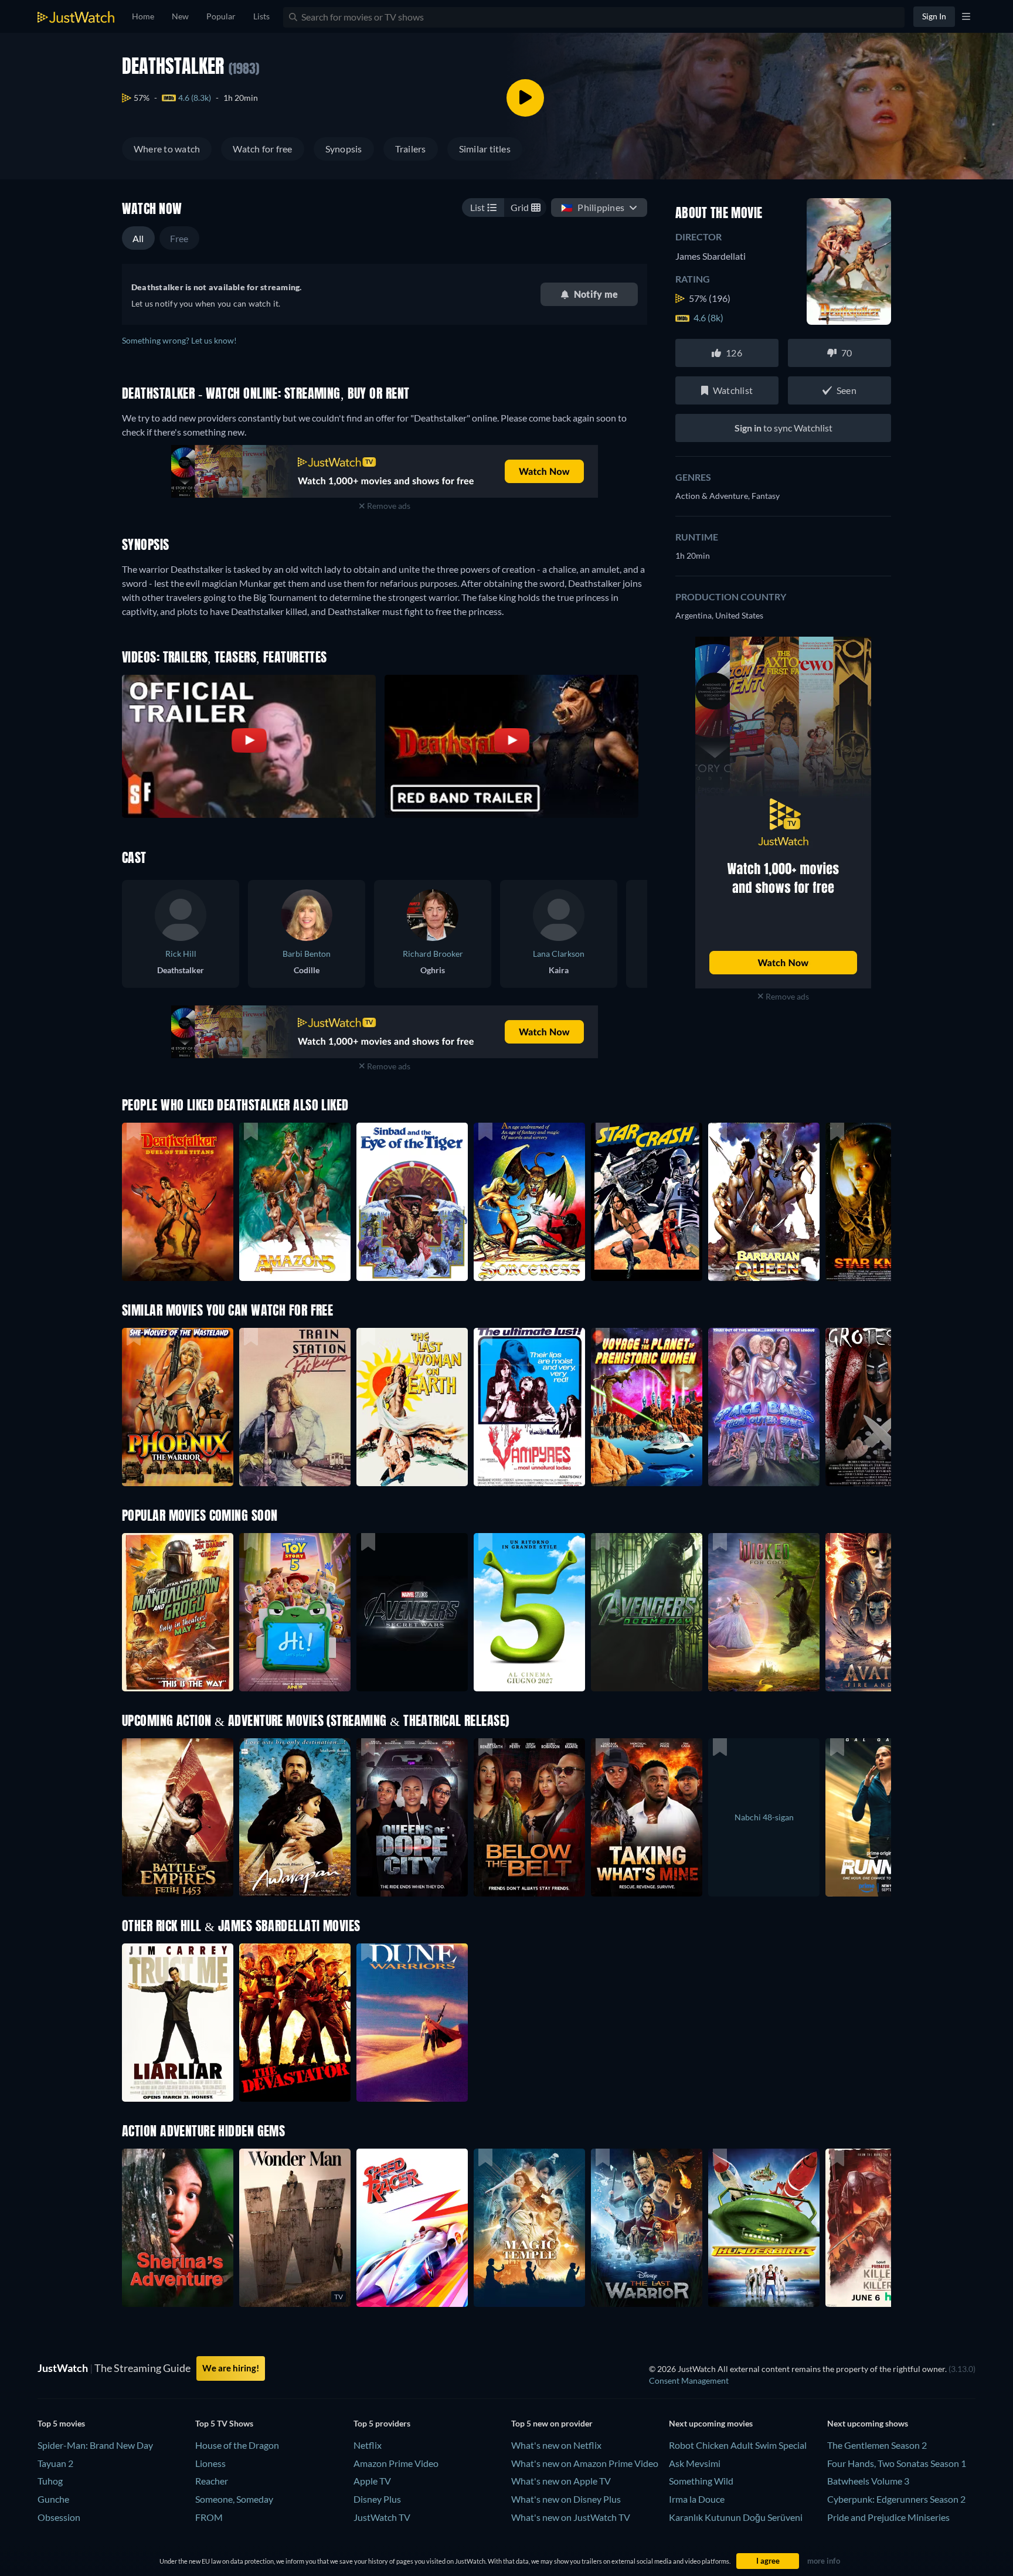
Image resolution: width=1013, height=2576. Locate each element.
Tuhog (50, 2481)
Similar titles (485, 149)
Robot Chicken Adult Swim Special (738, 2445)
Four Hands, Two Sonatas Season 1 (897, 2463)
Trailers (411, 149)
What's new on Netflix (556, 2445)
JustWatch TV (382, 2517)
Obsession (59, 2517)
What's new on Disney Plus (566, 2499)
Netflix (368, 2445)
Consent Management (689, 2380)
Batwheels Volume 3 (868, 2481)
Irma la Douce (697, 2499)
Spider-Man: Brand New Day (95, 2445)
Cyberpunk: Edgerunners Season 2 (896, 2499)
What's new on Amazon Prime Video (585, 2463)
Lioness (210, 2463)
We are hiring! (231, 2368)
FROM (209, 2517)
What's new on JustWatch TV (571, 2517)
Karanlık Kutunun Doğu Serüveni (736, 2517)
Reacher (212, 2481)
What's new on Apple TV (561, 2481)
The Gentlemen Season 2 (877, 2445)
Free (179, 238)
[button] (178, 1612)
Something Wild (701, 2481)
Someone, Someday (234, 2499)
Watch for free (262, 149)
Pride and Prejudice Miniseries (888, 2517)
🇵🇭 (593, 207)
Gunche (53, 2499)
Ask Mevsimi (695, 2463)
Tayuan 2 (55, 2463)
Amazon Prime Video (396, 2463)
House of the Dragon (237, 2445)
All (138, 238)
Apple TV (372, 2481)
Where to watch (167, 149)
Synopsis (344, 149)
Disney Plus (377, 2499)
